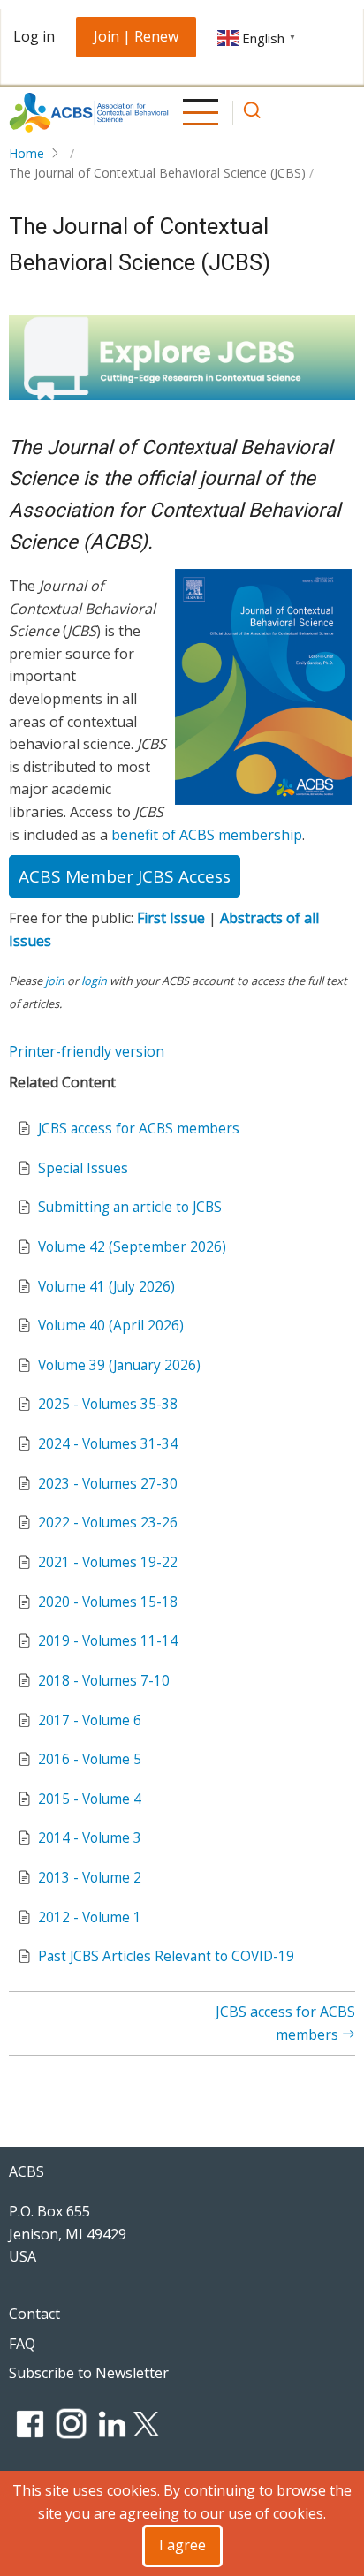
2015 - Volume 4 (90, 1799)
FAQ (22, 2344)
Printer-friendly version (87, 1051)
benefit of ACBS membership (207, 835)
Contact (34, 2314)
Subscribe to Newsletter (89, 2373)
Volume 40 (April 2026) (111, 1326)
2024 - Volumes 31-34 (108, 1444)
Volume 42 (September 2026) (132, 1247)
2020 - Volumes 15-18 (108, 1602)
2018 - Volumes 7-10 (104, 1681)
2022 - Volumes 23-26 (108, 1523)
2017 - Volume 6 (90, 1720)
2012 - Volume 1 (90, 1917)
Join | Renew (136, 36)
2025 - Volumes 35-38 (108, 1404)
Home (27, 153)
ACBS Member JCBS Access (125, 876)
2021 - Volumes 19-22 (108, 1562)
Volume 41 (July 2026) (106, 1287)
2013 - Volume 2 (90, 1878)
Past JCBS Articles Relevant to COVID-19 (166, 1956)
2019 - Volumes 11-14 (108, 1641)
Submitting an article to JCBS (130, 1207)
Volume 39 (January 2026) (119, 1365)
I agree (182, 2545)
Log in (34, 36)
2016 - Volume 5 (90, 1759)
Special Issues (83, 1168)
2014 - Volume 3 (90, 1838)
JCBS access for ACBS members (139, 1129)
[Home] (89, 113)
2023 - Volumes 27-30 (108, 1484)
